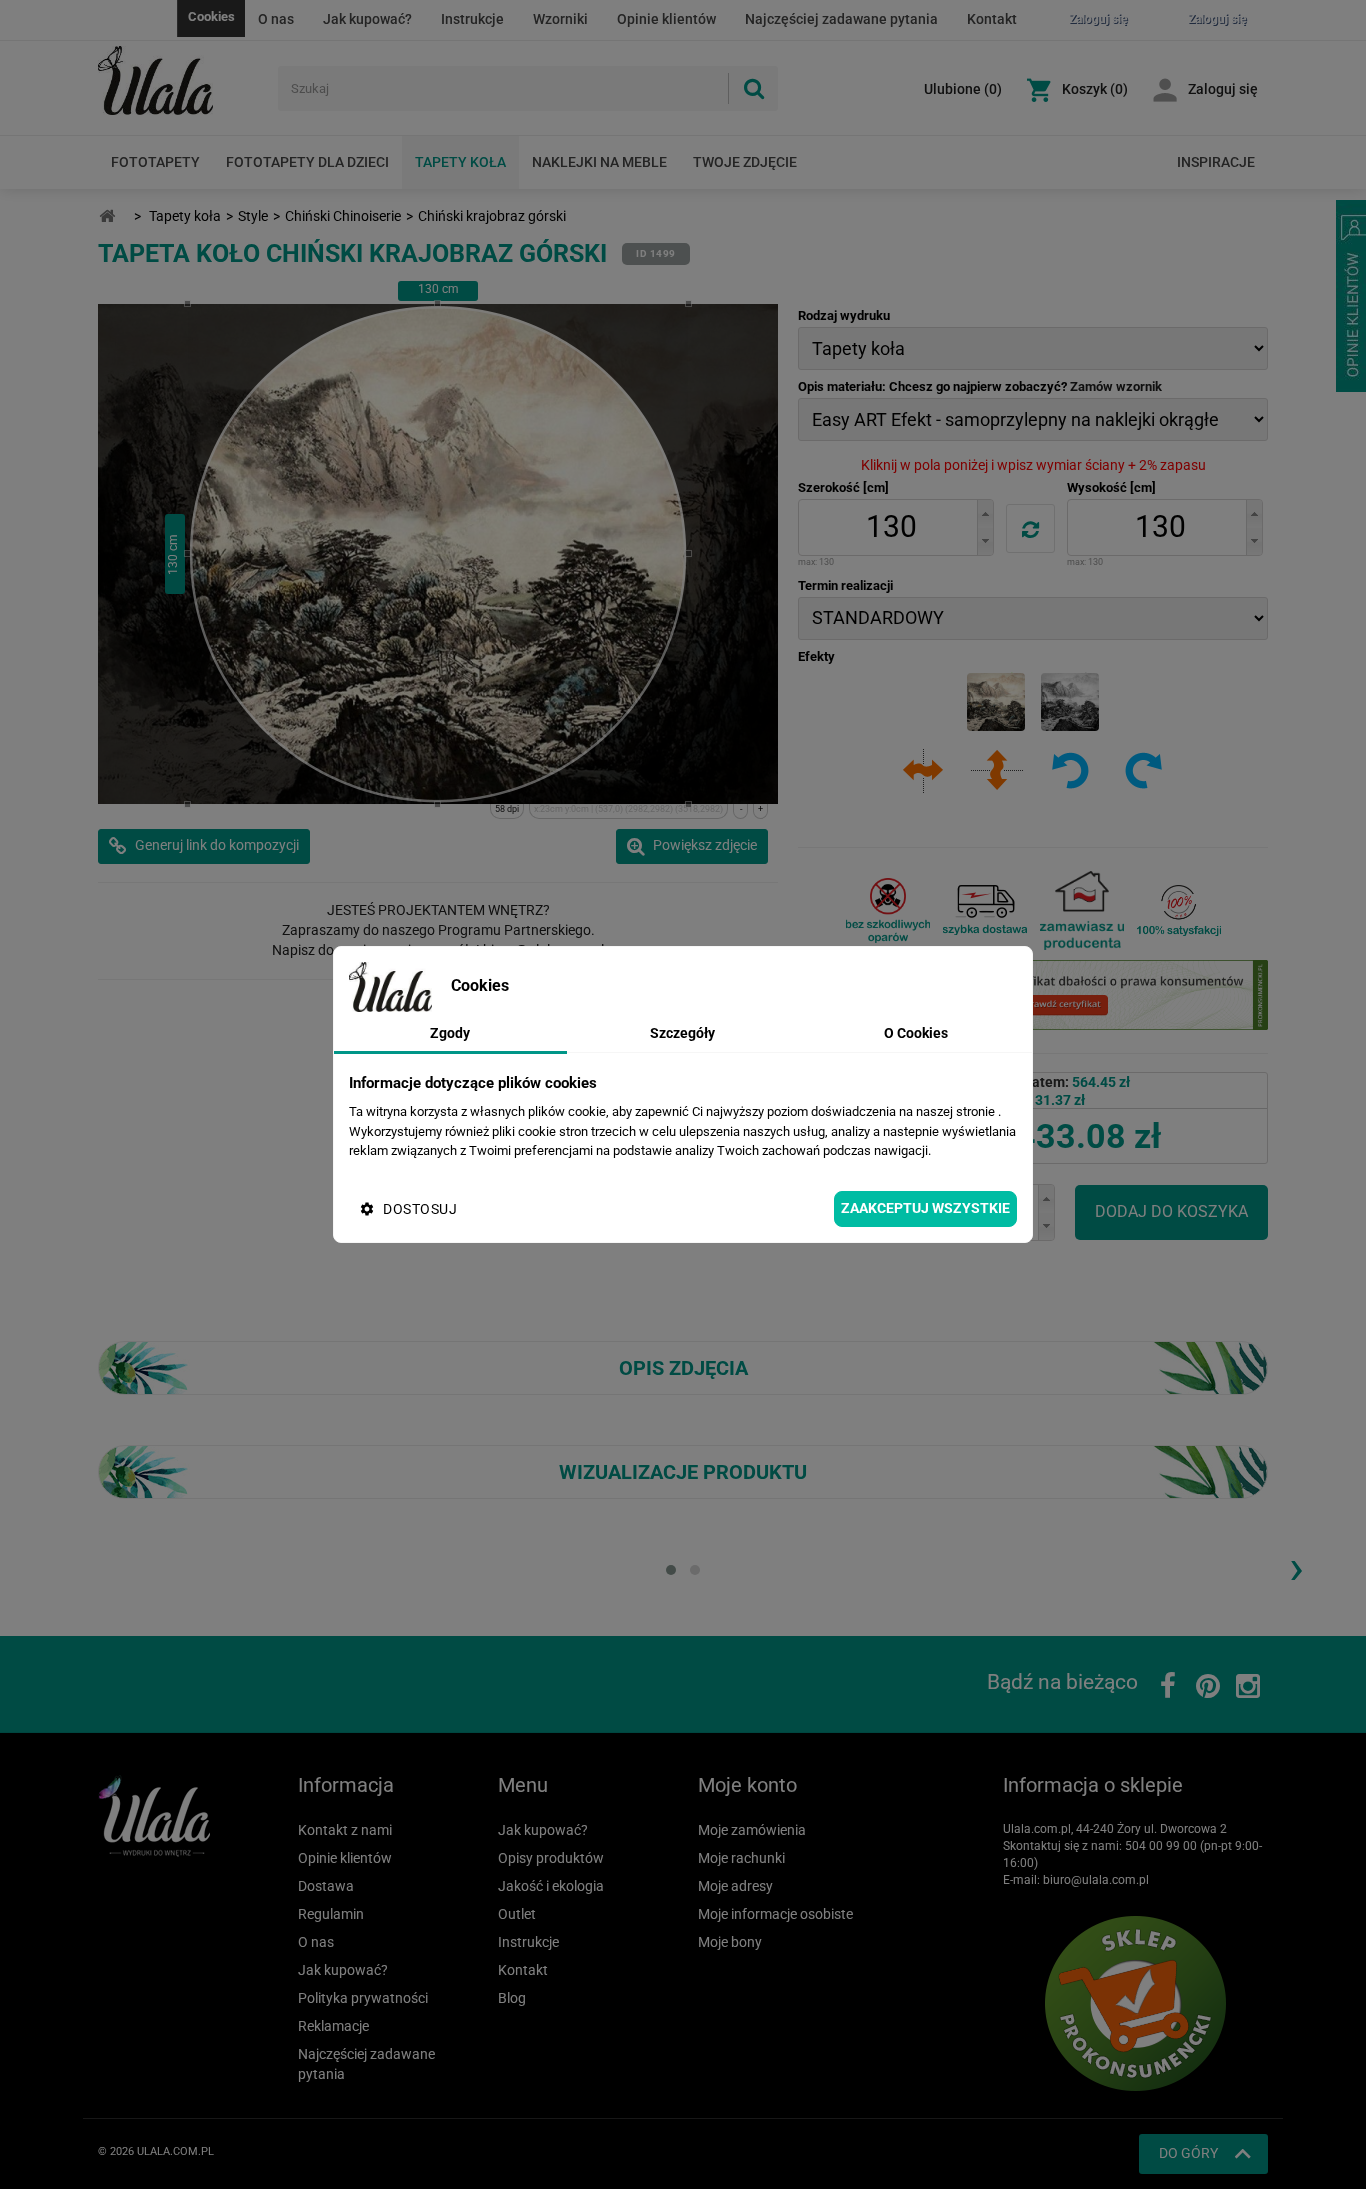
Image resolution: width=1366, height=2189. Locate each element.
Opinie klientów (666, 19)
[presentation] (1296, 1567)
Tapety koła (460, 162)
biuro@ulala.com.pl (1096, 1880)
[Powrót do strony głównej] (107, 216)
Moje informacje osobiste (775, 1914)
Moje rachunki (741, 1858)
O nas (276, 19)
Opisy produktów (551, 1858)
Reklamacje (333, 2026)
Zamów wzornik (1116, 386)
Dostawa (326, 1886)
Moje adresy (735, 1886)
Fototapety (155, 162)
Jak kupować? (367, 19)
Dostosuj (420, 1209)
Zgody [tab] (450, 1033)
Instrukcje (472, 19)
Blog (512, 1998)
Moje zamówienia (752, 1830)
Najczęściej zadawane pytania (841, 19)
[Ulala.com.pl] (180, 81)
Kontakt (992, 19)
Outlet (517, 1914)
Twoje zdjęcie (745, 162)
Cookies (211, 16)
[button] (985, 513)
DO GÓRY (1188, 2153)
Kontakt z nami (345, 1830)
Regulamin (331, 1914)
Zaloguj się (1223, 89)
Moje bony (730, 1942)
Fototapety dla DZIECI (307, 162)
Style (253, 216)
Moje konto (747, 1785)
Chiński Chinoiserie (343, 216)
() (963, 89)
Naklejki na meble (599, 162)
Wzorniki (560, 19)
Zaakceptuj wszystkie (925, 1208)
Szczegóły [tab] (682, 1033)
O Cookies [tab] (916, 1033)
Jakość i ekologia (551, 1886)
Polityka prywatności (363, 1998)
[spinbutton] (891, 527)
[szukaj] (753, 88)
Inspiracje (1216, 162)
